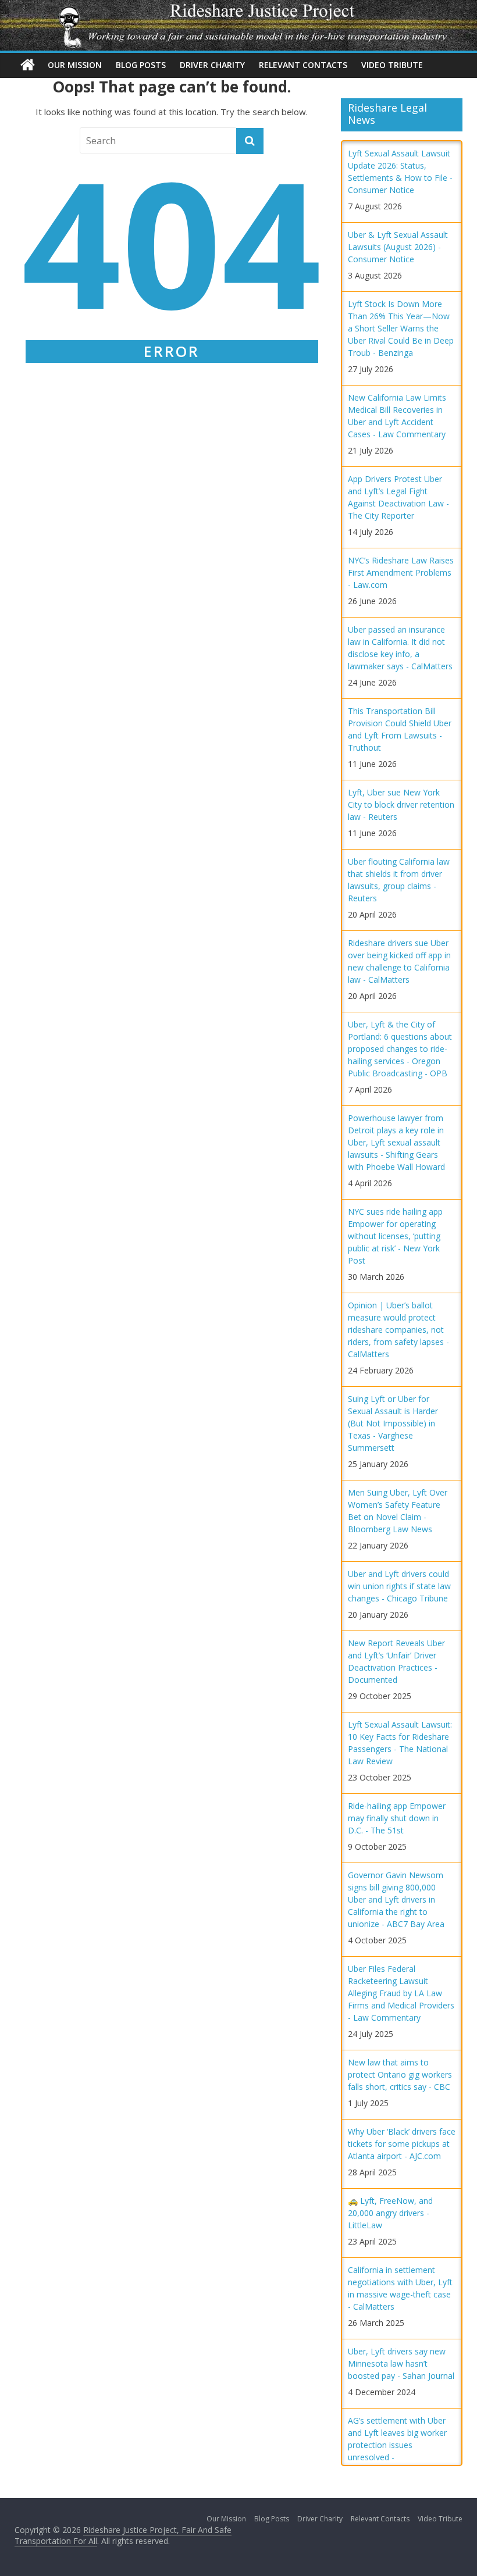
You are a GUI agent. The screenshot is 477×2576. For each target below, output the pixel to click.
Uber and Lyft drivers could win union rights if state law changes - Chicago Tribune (399, 1586)
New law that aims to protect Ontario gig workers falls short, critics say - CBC (400, 2074)
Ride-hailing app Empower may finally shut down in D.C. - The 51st (397, 1818)
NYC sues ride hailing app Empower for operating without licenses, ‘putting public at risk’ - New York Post (395, 1236)
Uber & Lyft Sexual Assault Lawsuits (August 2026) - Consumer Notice (398, 247)
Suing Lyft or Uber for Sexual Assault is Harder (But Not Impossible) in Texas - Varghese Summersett (393, 1423)
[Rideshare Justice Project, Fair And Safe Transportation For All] (28, 65)
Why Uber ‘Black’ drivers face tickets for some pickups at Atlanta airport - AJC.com (402, 2144)
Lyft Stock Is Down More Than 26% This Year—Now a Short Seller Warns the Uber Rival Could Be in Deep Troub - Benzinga (401, 328)
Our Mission (75, 65)
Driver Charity (212, 65)
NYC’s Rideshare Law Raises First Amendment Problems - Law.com (401, 572)
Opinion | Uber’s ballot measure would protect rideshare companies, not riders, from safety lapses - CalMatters (398, 1330)
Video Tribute (392, 65)
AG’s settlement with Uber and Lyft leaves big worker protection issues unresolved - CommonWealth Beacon (397, 2445)
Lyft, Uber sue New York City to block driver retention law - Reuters (401, 804)
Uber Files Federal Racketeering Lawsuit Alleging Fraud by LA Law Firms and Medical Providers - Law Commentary (401, 1993)
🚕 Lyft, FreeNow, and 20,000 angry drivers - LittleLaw (390, 2213)
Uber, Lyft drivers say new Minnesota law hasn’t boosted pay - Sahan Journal (401, 2363)
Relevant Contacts (303, 65)
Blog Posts (141, 65)
